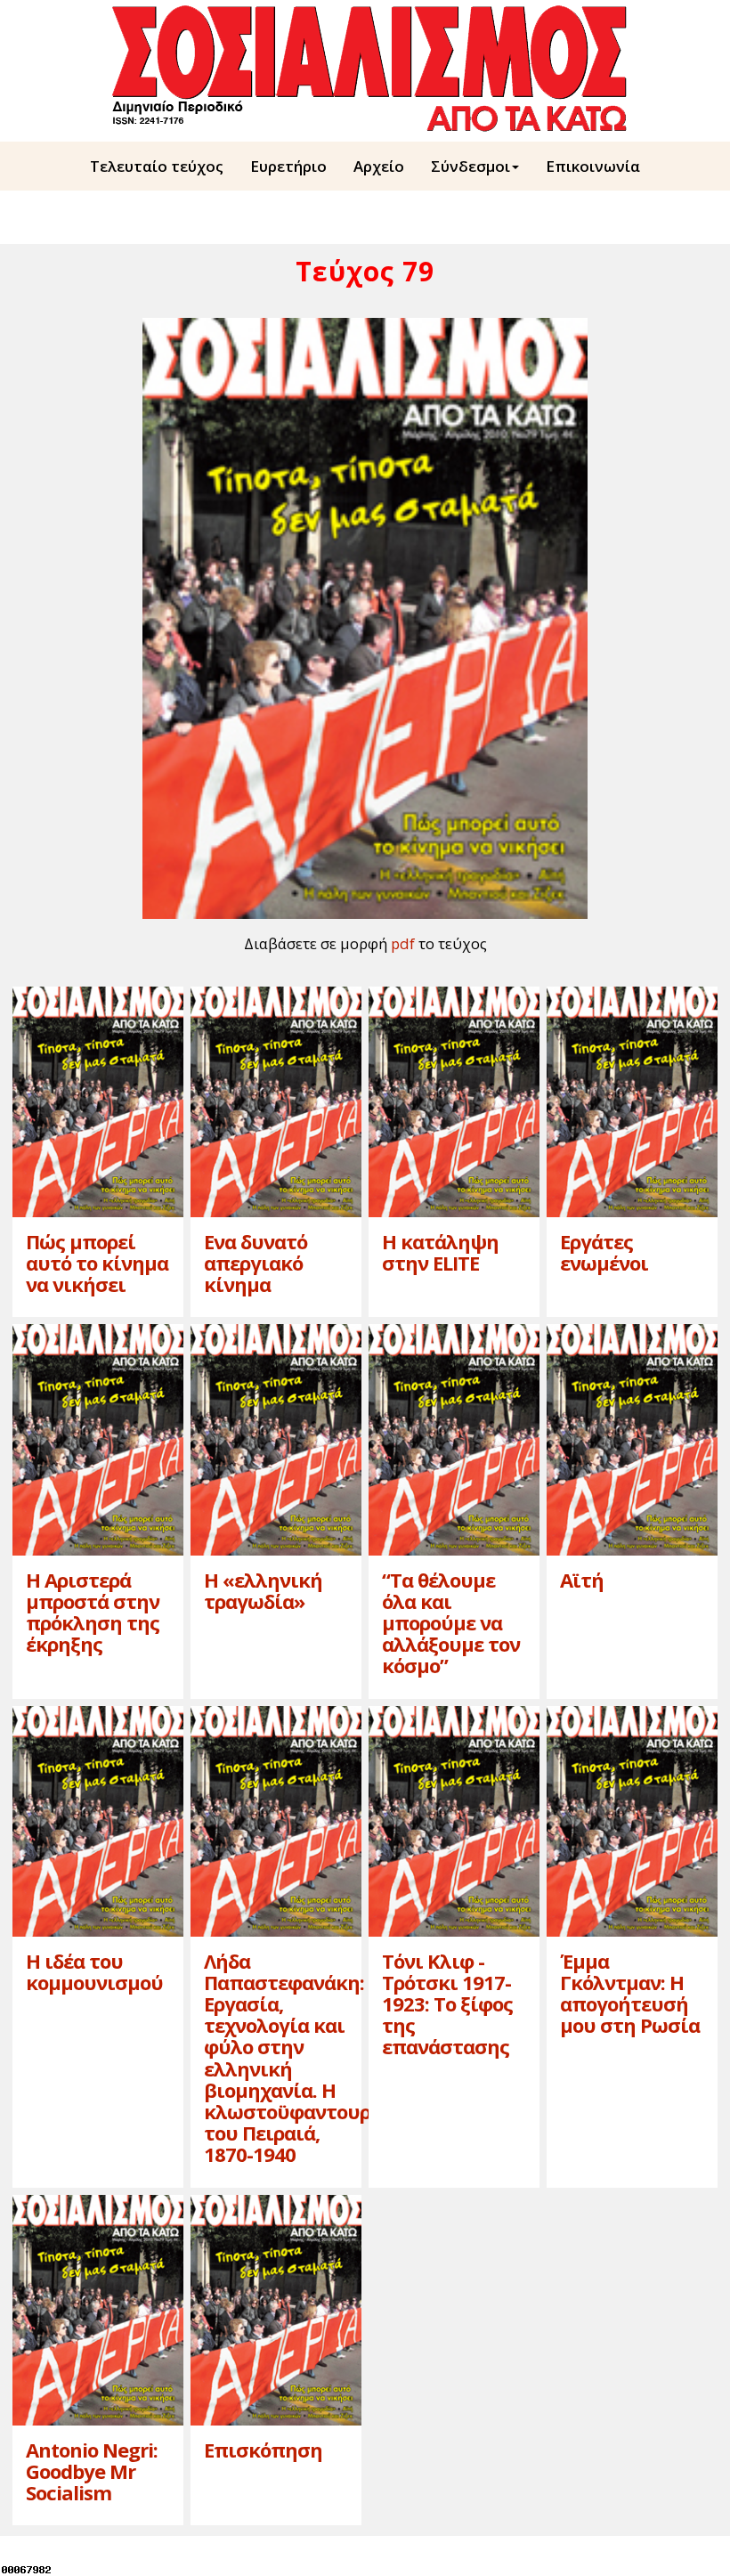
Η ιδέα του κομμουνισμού (94, 1971)
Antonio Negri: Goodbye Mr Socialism (92, 2471)
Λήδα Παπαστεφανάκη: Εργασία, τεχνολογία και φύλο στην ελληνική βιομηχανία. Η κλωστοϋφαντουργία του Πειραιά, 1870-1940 (302, 2058)
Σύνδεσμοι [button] (470, 166)
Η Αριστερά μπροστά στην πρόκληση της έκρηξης (93, 1612)
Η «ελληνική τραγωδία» (263, 1590)
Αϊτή (582, 1580)
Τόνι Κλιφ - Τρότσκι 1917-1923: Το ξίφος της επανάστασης (447, 2004)
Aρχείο (379, 166)
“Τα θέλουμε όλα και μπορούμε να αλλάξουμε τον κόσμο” (451, 1623)
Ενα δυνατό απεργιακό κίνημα (255, 1263)
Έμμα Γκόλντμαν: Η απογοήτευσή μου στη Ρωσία (630, 1993)
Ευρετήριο (288, 166)
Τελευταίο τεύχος (157, 166)
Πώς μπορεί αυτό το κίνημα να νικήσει (97, 1263)
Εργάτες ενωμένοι (604, 1252)
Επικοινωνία (593, 166)
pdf (403, 943)
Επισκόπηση (263, 2450)
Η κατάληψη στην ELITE (440, 1252)
